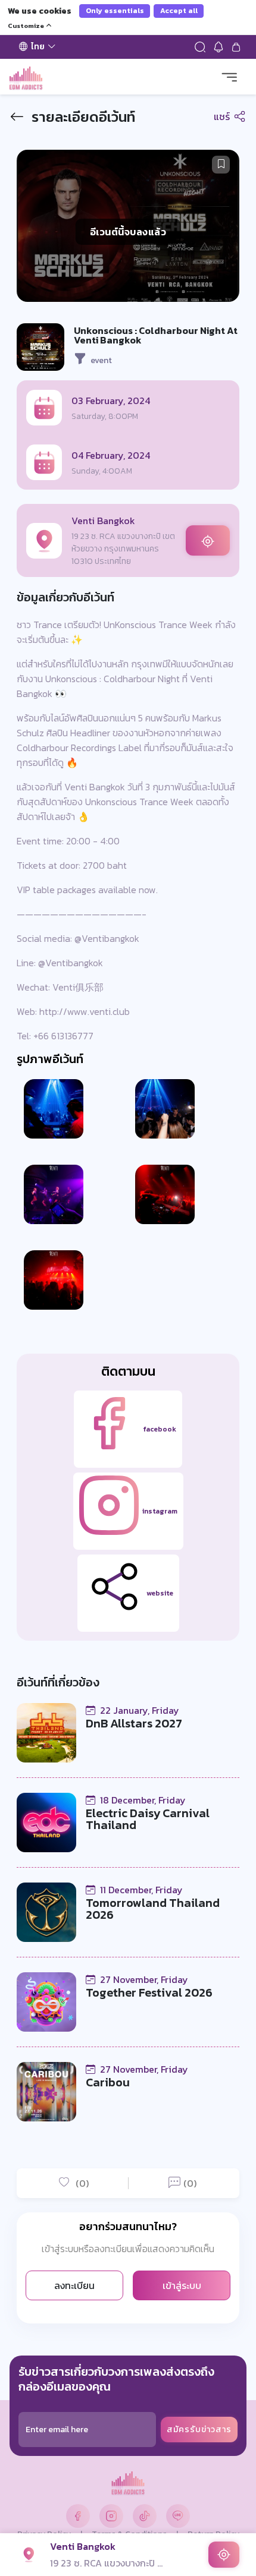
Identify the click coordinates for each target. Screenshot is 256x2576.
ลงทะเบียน (74, 2285)
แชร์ (223, 116)
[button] (221, 165)
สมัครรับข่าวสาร (199, 2430)
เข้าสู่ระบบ (182, 2285)
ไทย (38, 47)
